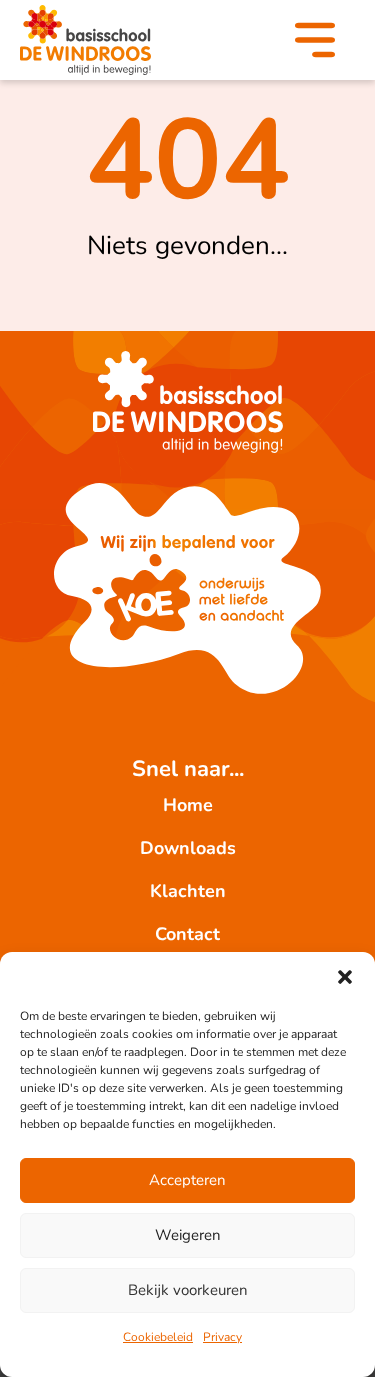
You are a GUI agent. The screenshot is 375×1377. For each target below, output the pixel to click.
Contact (187, 934)
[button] (345, 977)
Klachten (188, 891)
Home (188, 805)
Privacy (222, 1337)
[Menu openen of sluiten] (315, 44)
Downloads (188, 848)
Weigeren (188, 1235)
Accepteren (187, 1180)
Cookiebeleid (158, 1337)
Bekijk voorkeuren (188, 1290)
